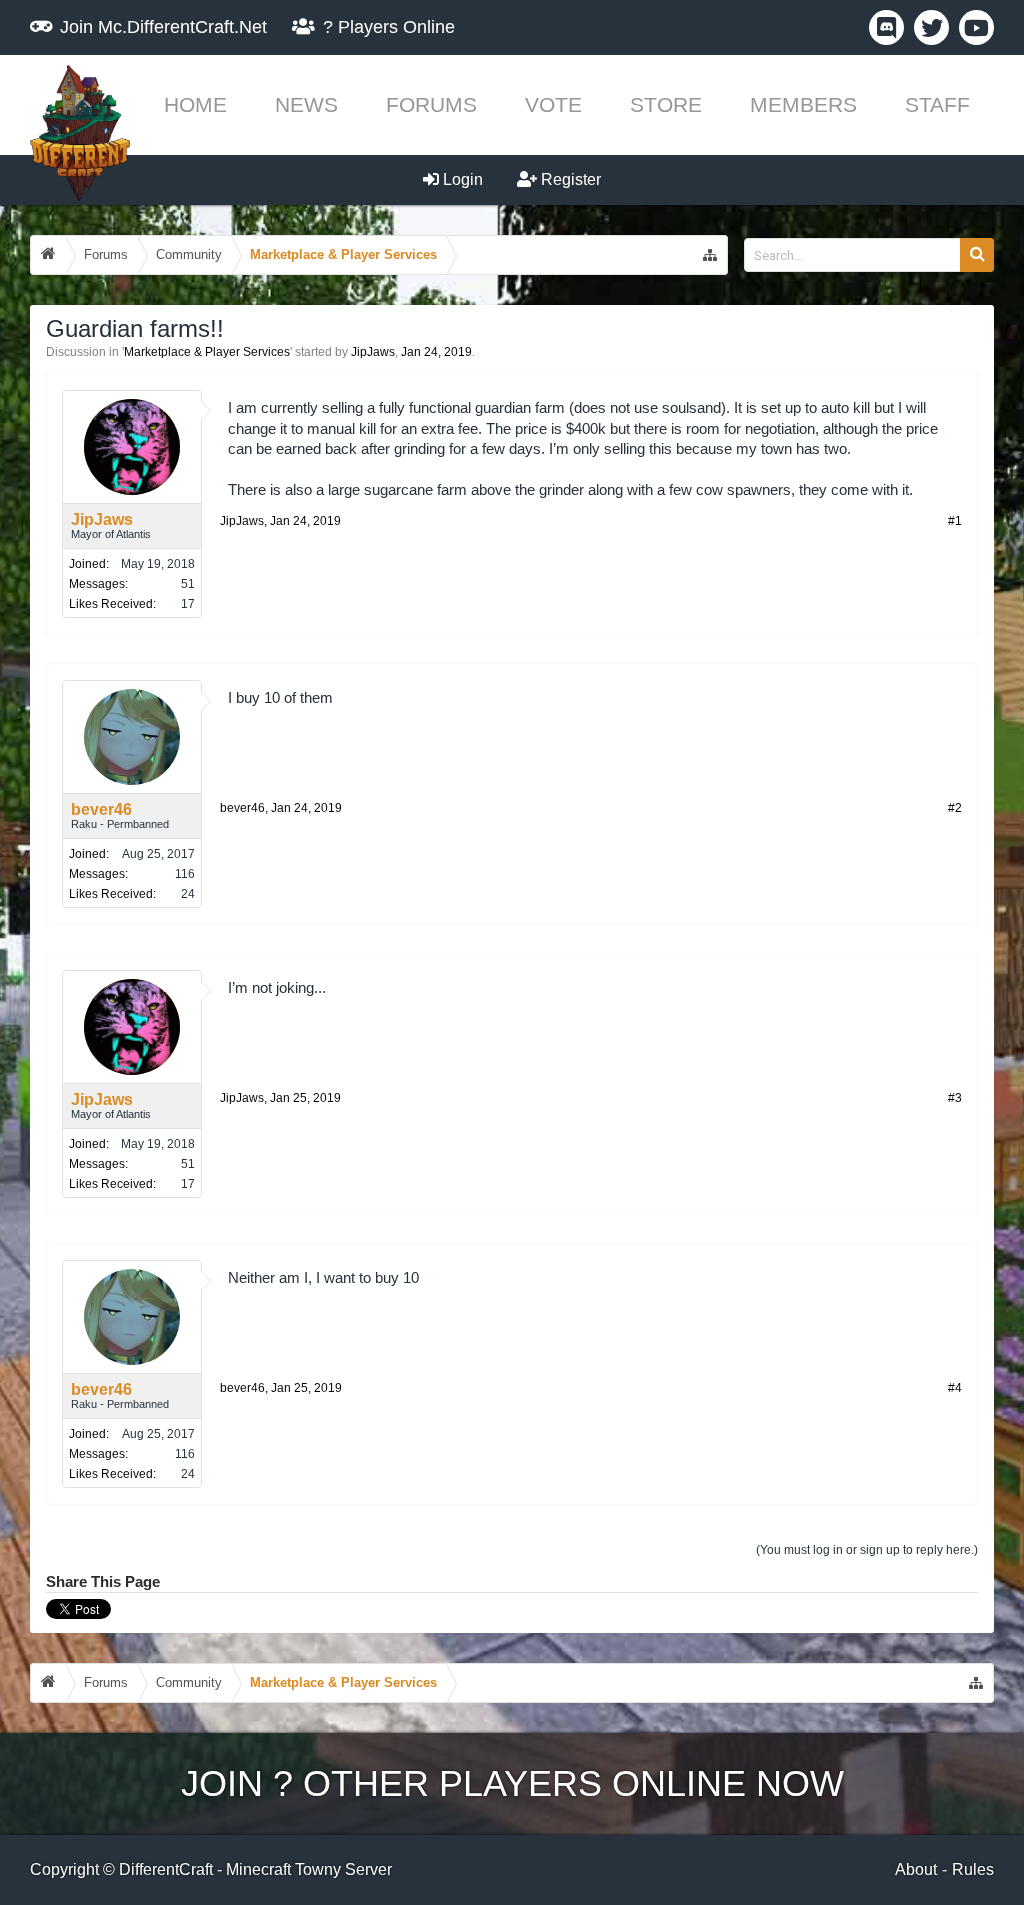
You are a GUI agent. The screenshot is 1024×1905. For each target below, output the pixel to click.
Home (195, 104)
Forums (431, 104)
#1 (955, 521)
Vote (553, 104)
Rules (973, 1869)
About (916, 1869)
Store (666, 104)
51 (188, 584)
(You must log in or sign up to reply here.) (867, 1550)
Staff (937, 104)
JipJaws (373, 352)
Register (569, 179)
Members (803, 104)
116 (185, 874)
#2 (955, 808)
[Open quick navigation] (710, 255)
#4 (955, 1388)
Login (461, 179)
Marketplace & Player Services (207, 352)
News (306, 104)
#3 (955, 1098)
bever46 (101, 810)
